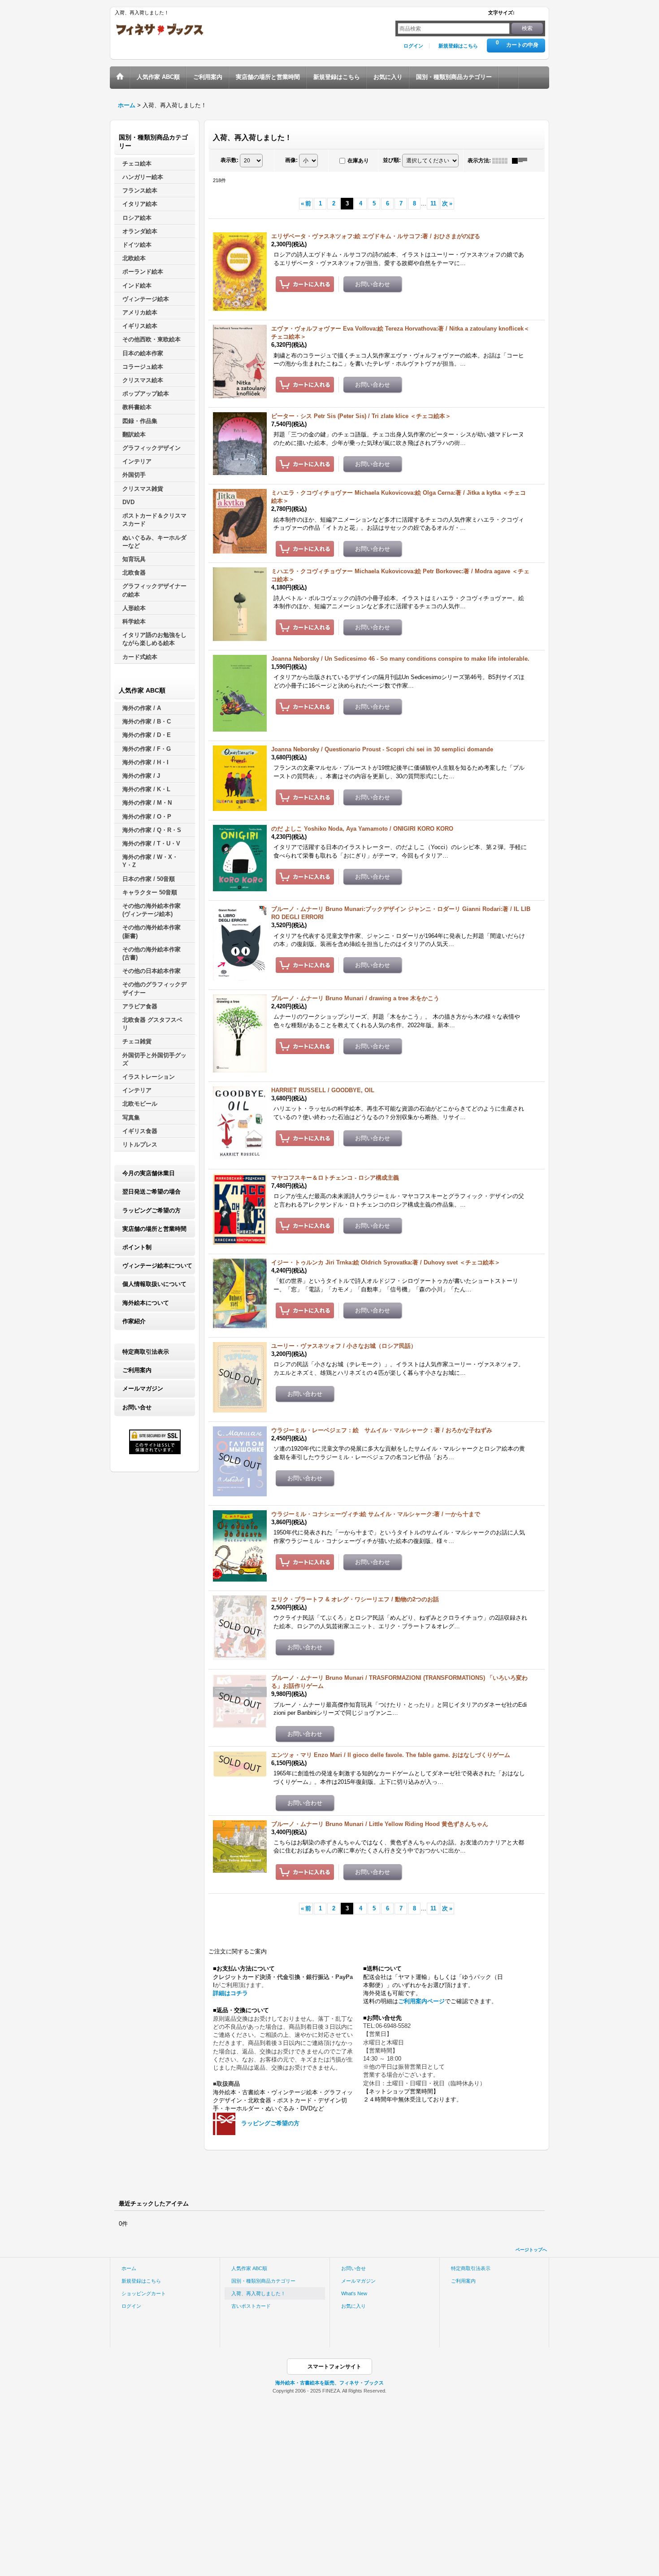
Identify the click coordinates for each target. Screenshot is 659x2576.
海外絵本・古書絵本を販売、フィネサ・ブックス (329, 2383)
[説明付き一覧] (522, 161)
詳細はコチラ (230, 1993)
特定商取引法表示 (146, 1352)
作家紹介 (134, 1321)
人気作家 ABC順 (249, 2268)
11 (433, 203)
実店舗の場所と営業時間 (154, 1229)
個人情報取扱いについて (154, 1284)
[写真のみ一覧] (502, 161)
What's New (354, 2293)
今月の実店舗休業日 (149, 1173)
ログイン (413, 46)
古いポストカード (251, 2306)
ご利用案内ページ (421, 2001)
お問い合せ (137, 1407)
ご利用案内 (137, 1370)
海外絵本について (146, 1303)
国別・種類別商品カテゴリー (263, 2281)
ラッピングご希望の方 (152, 1210)
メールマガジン (143, 1388)
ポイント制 (137, 1247)
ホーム (129, 2268)
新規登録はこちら (458, 46)
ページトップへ (531, 2250)
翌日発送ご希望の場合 (152, 1192)
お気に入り (353, 2306)
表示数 (230, 160)
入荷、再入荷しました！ (258, 2293)
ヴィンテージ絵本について (157, 1266)
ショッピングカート (144, 2293)
